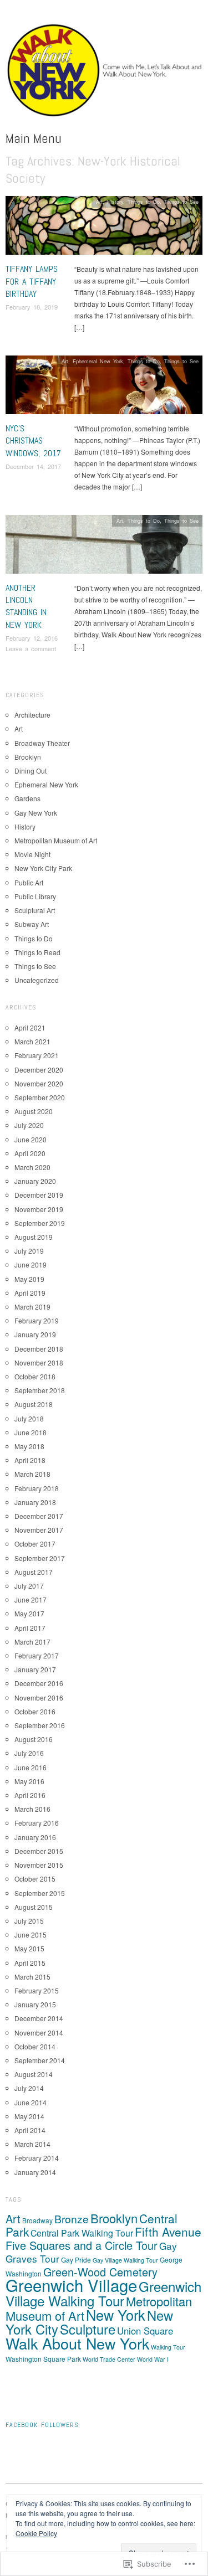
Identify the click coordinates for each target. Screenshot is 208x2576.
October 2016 (35, 1711)
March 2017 (32, 1642)
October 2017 (35, 1544)
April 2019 (30, 1293)
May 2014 (29, 2116)
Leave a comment (31, 648)
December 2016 (39, 1683)
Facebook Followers (42, 2425)
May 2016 (29, 1781)
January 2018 (35, 1502)
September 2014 (40, 2060)
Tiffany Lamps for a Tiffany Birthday (32, 281)
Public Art (29, 882)
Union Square (145, 2331)
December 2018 (39, 1349)
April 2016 (30, 1795)
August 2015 (34, 1907)
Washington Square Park (43, 2359)
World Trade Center (109, 2359)
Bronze (72, 2219)
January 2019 (35, 1334)
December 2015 (39, 1851)
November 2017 (39, 1530)
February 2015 (37, 1990)
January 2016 (35, 1837)
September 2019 (40, 1223)
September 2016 (40, 1725)
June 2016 (31, 1767)
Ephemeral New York (98, 361)
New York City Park (43, 868)
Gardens (27, 798)
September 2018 (40, 1390)
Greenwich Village (71, 2285)
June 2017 (31, 1599)
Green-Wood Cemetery (100, 2272)
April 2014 (30, 2130)
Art (99, 202)
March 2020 (32, 1167)
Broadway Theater (42, 743)
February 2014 (37, 2158)
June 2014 (31, 2102)
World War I (153, 2359)
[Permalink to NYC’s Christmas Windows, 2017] (104, 388)
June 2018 (31, 1432)
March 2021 (32, 1041)
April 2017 (30, 1628)
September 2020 (40, 1097)
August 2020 (34, 1111)
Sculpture (88, 2329)
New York (116, 2315)
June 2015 (31, 1934)
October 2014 (35, 2046)
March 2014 (32, 2144)
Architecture (32, 715)
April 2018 (30, 1460)
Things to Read (37, 952)
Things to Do (144, 202)
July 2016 (29, 1753)
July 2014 (29, 2088)
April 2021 (30, 1027)
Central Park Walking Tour (82, 2233)
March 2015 (32, 1977)
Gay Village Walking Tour (125, 2260)
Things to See (181, 202)
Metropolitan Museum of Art (56, 840)
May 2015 (29, 1948)
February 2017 (37, 1655)
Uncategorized (37, 980)
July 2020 (29, 1125)
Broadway (37, 2220)
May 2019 (29, 1279)
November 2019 (39, 1209)
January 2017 (35, 1669)
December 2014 (39, 2018)
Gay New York (36, 813)
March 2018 (32, 1474)
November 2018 (39, 1362)
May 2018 (29, 1446)
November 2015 (39, 1865)
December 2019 (39, 1195)
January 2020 (35, 1181)
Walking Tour (168, 2347)
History (115, 202)
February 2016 (37, 1823)
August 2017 (34, 1572)
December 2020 (39, 1070)
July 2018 (29, 1418)
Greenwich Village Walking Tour (103, 2293)
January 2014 (35, 2172)
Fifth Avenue (168, 2232)
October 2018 (35, 1376)
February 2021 (37, 1055)
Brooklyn (28, 757)
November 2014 (39, 2033)
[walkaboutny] (104, 74)
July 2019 (29, 1251)
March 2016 (32, 1809)
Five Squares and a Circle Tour (82, 2245)
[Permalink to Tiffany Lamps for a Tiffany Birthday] (104, 228)
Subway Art (32, 924)
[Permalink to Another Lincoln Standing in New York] (104, 547)
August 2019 (34, 1237)
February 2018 (37, 1488)
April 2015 (30, 1963)
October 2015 (35, 1879)
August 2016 (34, 1739)
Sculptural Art (35, 910)
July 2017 (29, 1586)
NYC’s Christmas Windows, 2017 (33, 441)
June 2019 (31, 1264)
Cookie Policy (36, 2533)
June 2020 (31, 1139)
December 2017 (39, 1516)
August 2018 (34, 1404)
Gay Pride (76, 2260)
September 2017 (40, 1558)
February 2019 (37, 1320)
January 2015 (35, 2004)
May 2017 (29, 1613)
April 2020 (30, 1153)
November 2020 (39, 1083)
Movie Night (32, 854)
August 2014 (34, 2074)
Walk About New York (77, 2343)
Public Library (35, 896)
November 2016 (39, 1697)
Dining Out (31, 771)
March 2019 (32, 1307)
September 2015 (40, 1893)
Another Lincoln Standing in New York (26, 606)
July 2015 (29, 1921)
